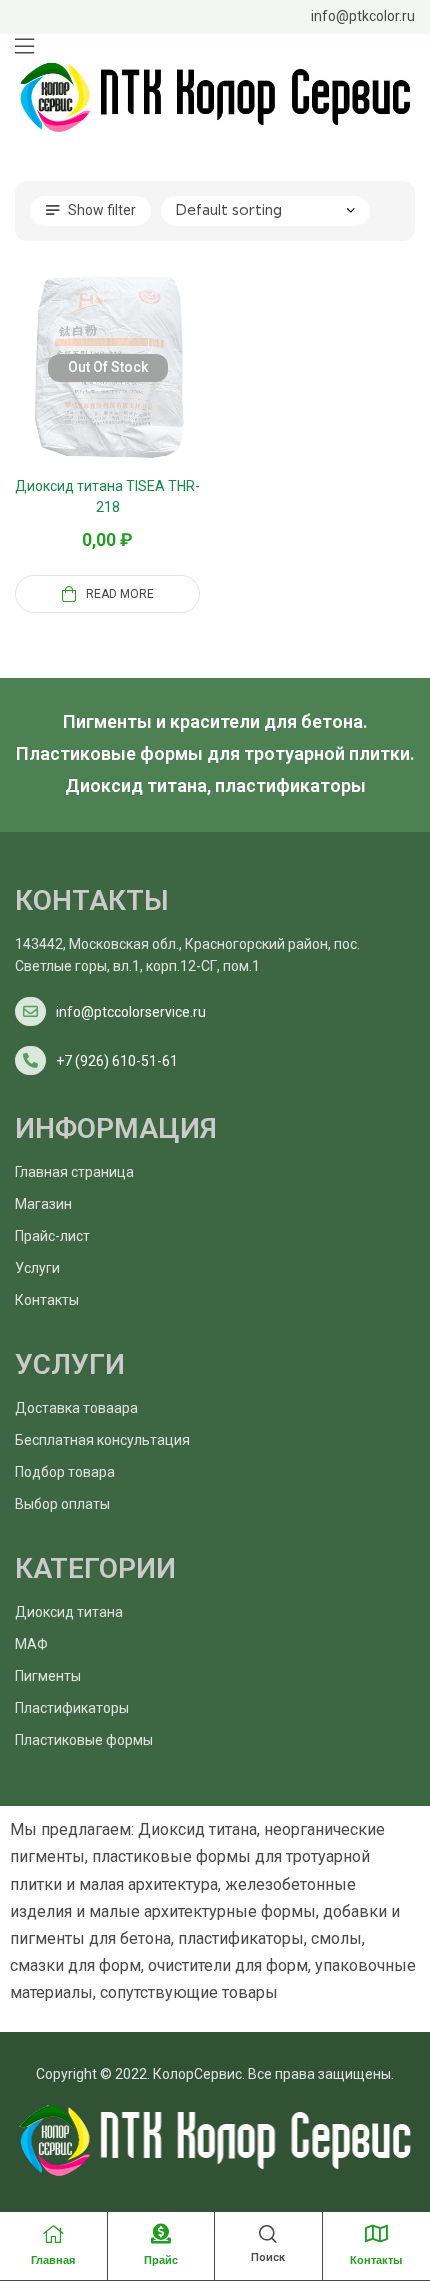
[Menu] (24, 46)
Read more (120, 594)
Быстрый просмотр (132, 392)
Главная (53, 2259)
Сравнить (84, 392)
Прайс (161, 2259)
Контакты (376, 2259)
